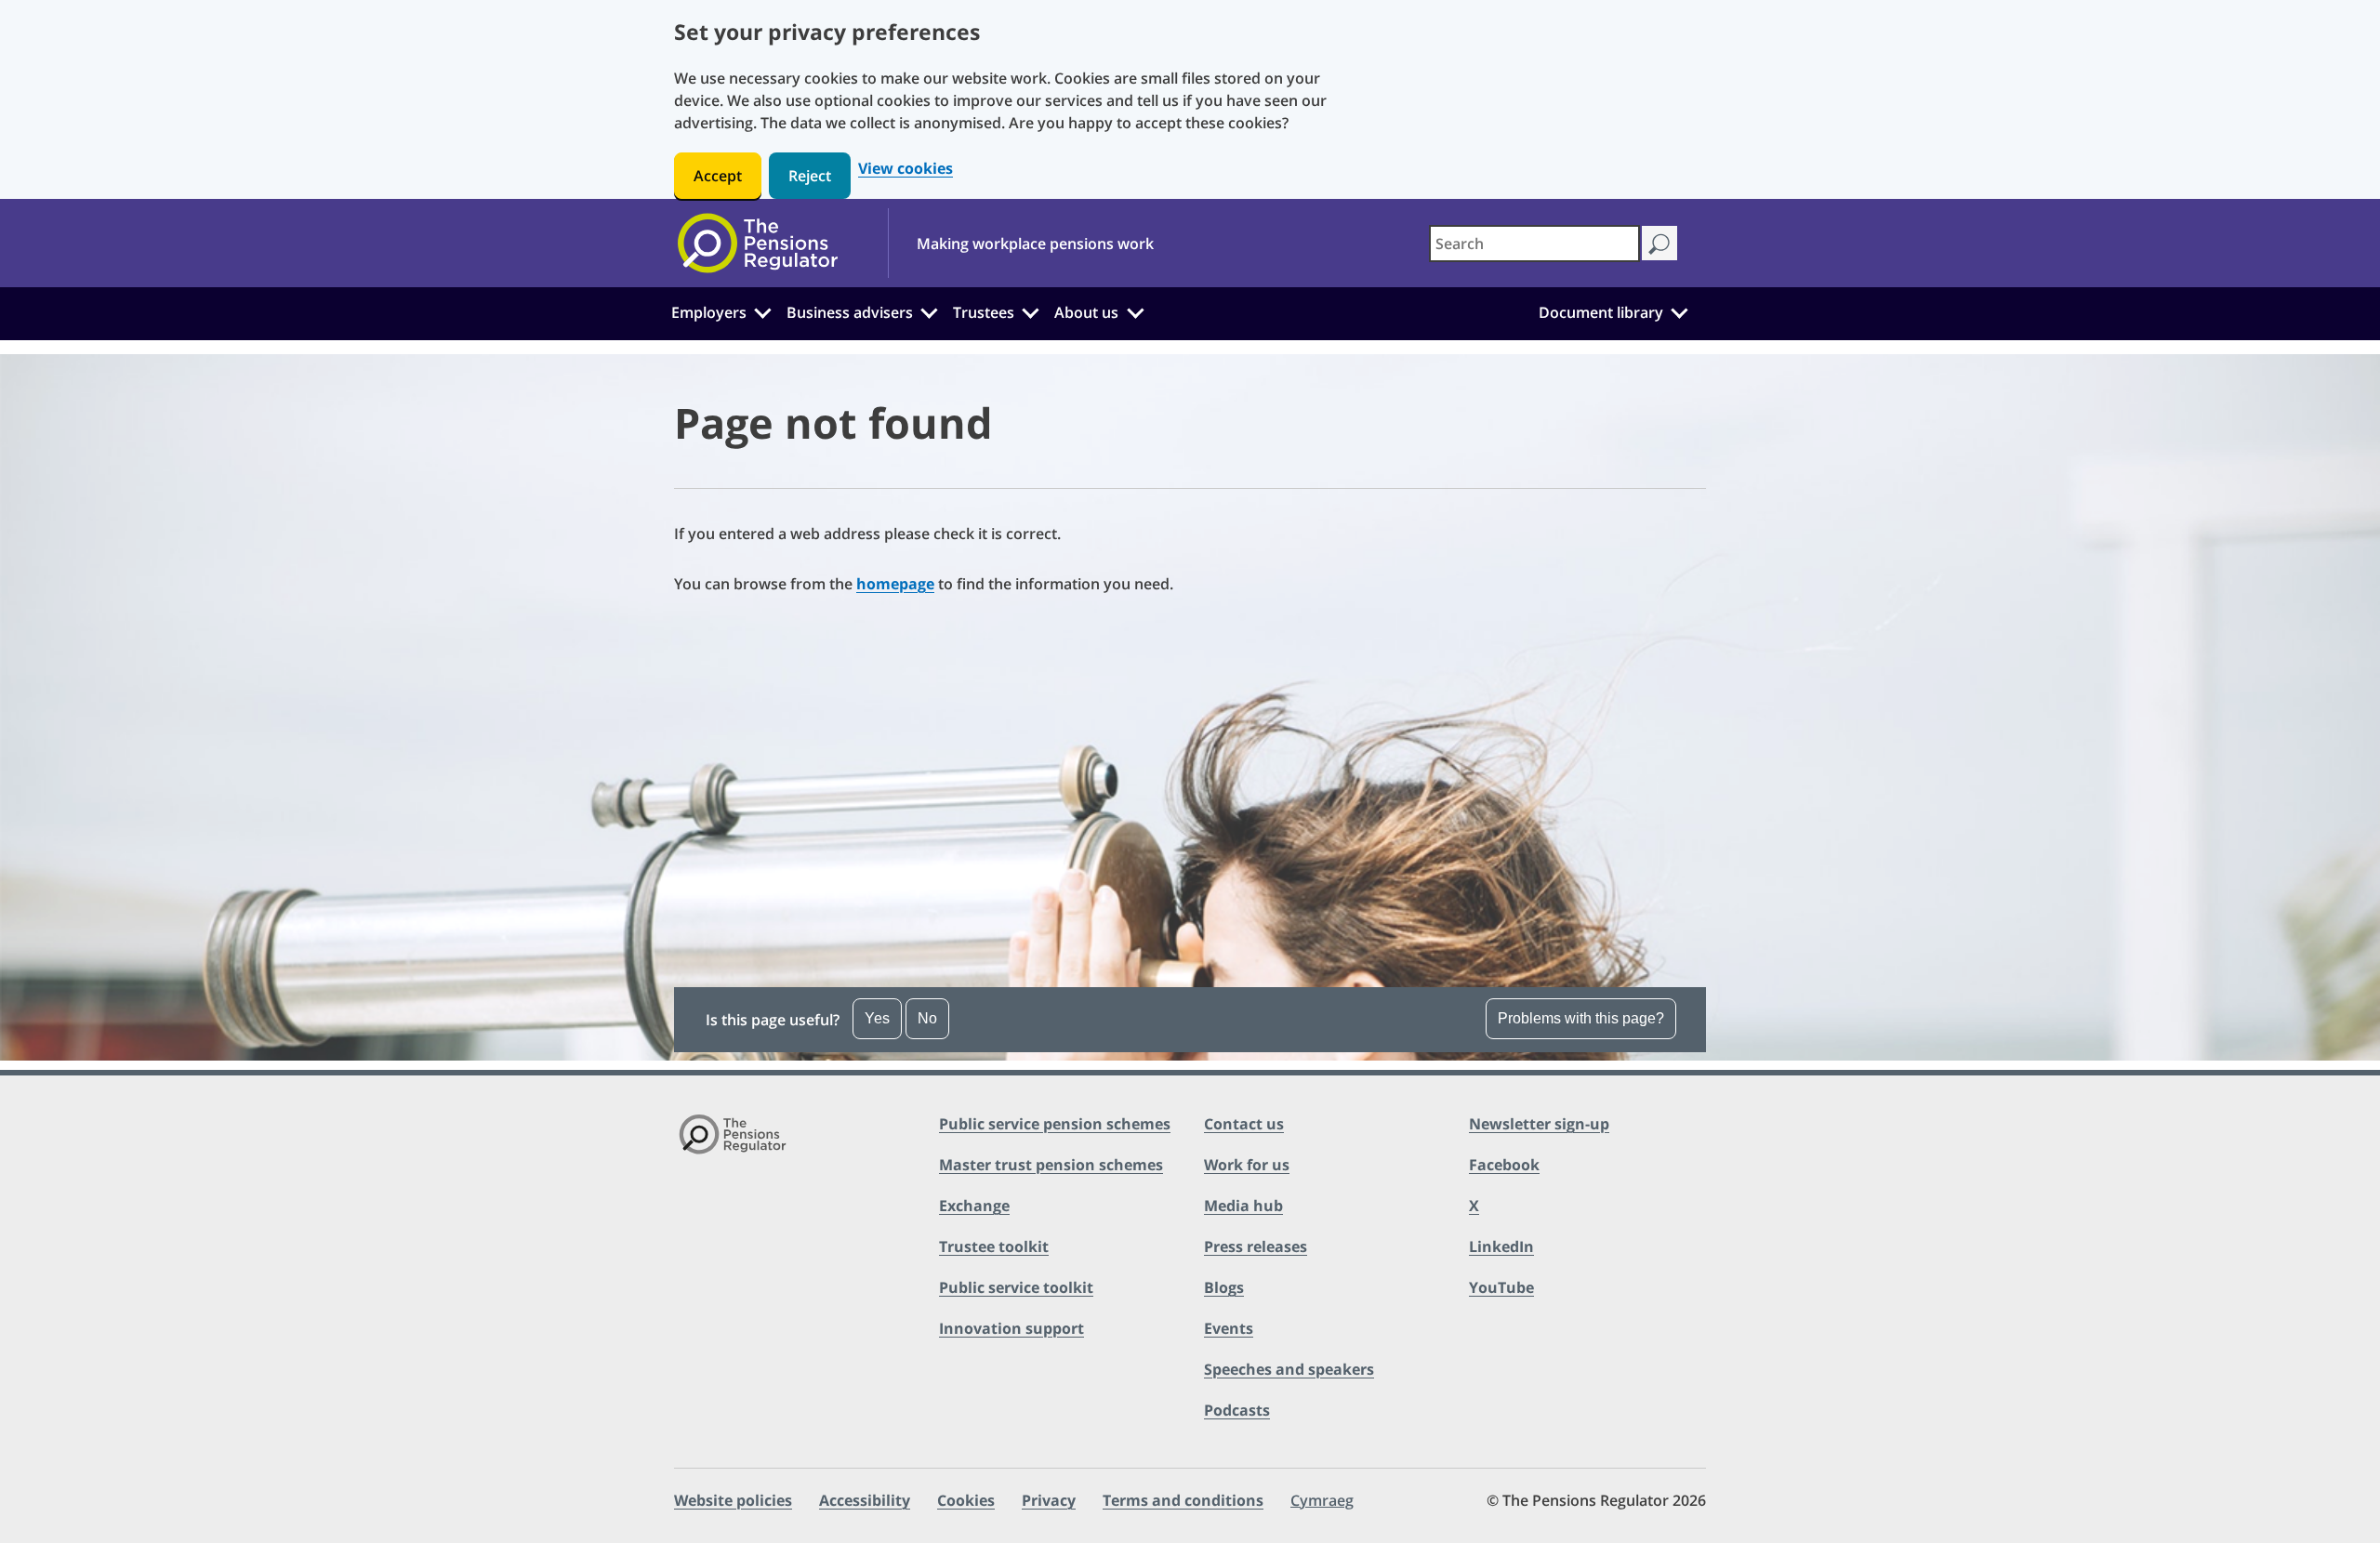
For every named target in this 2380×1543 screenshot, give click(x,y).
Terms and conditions (1183, 1500)
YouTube (1501, 1287)
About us (1086, 312)
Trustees (984, 312)
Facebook (1504, 1165)
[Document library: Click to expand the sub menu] (1679, 310)
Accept (718, 176)
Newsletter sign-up (1539, 1124)
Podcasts (1237, 1410)
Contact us (1244, 1124)
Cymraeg (1322, 1500)
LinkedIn (1501, 1246)
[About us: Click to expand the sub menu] (1135, 310)
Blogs (1224, 1287)
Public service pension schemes (1055, 1124)
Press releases (1256, 1246)
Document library (1601, 312)
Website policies (733, 1500)
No (927, 1018)
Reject (810, 176)
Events (1229, 1328)
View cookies (906, 169)
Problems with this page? (1581, 1018)
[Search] (1659, 243)
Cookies (966, 1500)
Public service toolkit (1016, 1287)
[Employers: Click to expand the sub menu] (762, 310)
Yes (877, 1018)
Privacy (1049, 1500)
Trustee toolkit (994, 1246)
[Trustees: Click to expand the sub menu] (1031, 310)
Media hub (1243, 1206)
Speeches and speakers (1289, 1369)
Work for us (1247, 1165)
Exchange (974, 1206)
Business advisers (850, 312)
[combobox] (1534, 244)
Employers (709, 312)
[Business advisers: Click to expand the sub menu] (930, 310)
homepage (895, 584)
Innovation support (1011, 1328)
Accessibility (865, 1500)
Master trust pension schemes (1051, 1165)
